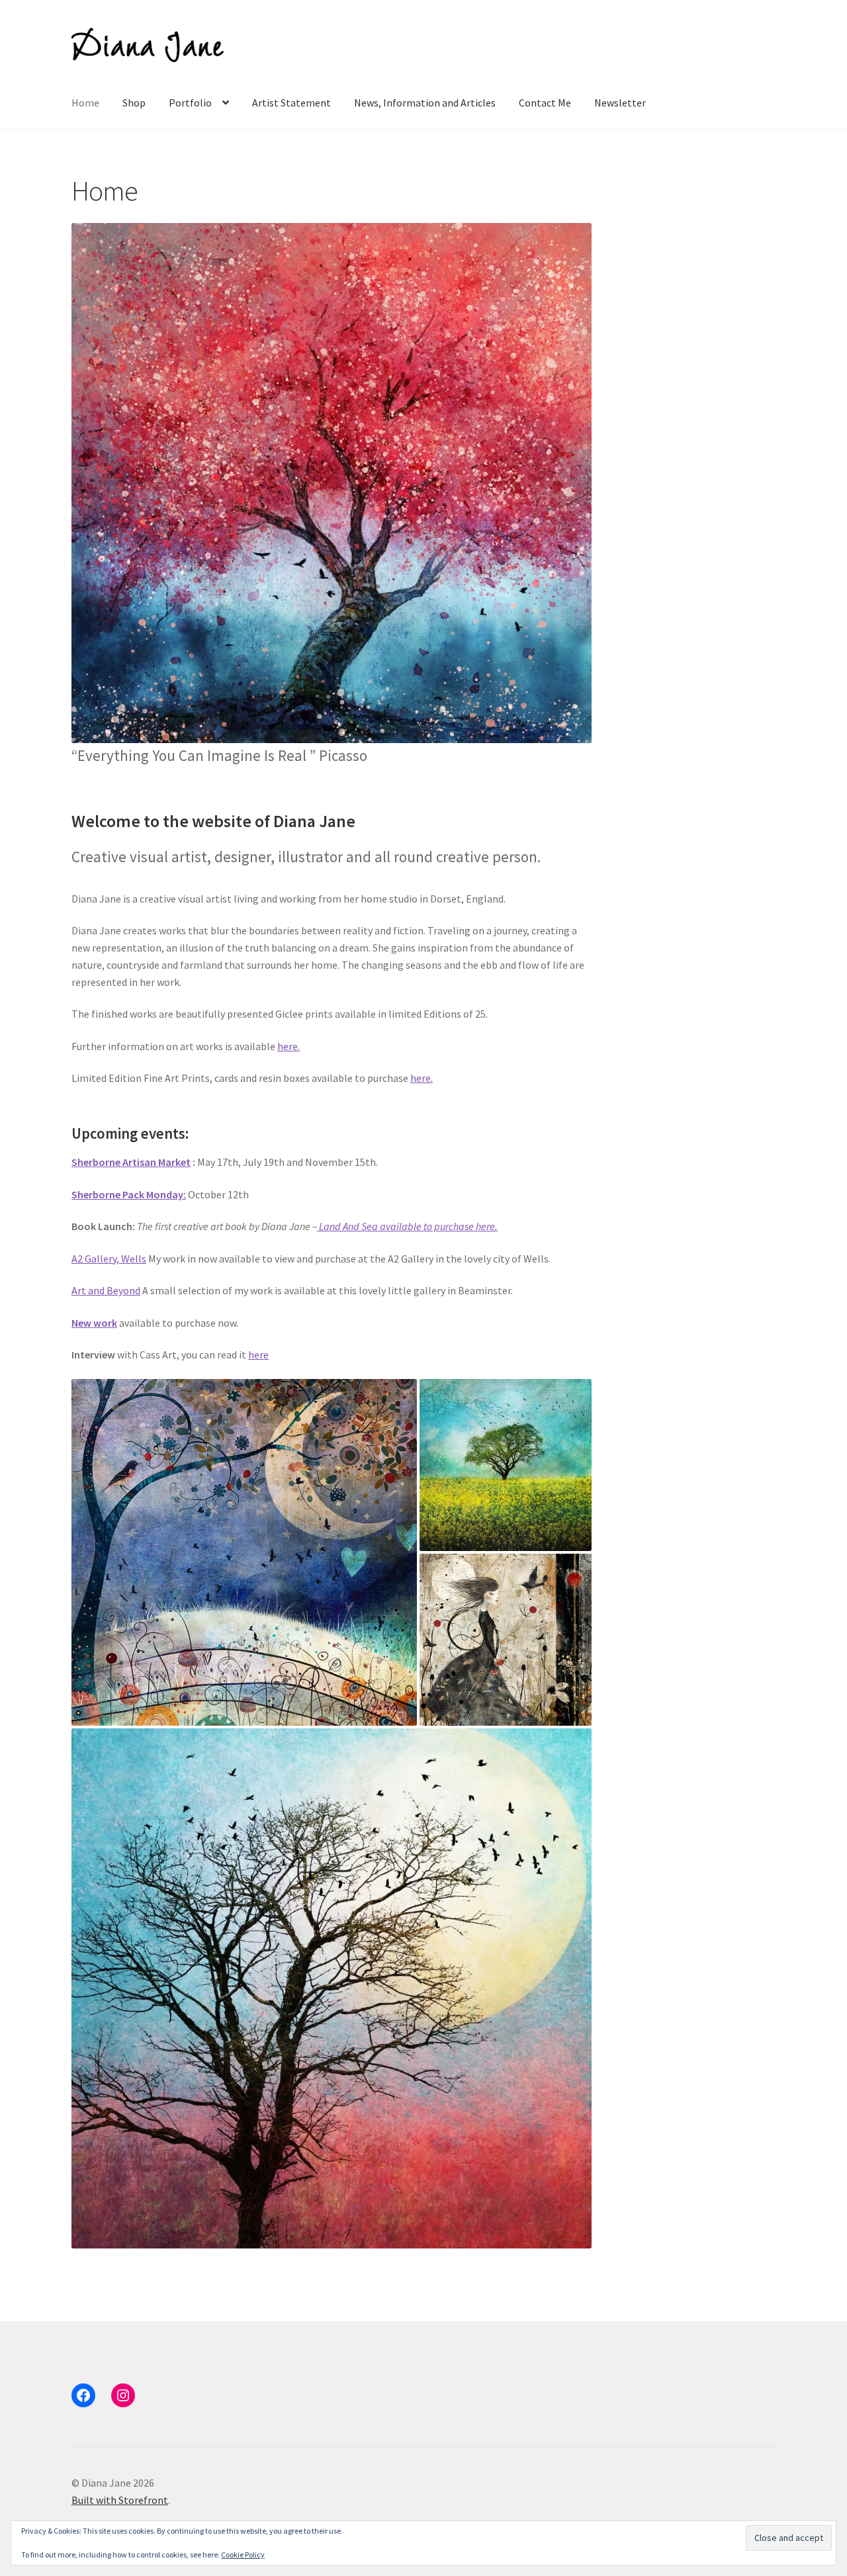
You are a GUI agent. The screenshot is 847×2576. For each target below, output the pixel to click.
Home (85, 103)
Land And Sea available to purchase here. (407, 1226)
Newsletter (620, 103)
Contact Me (545, 103)
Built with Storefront (120, 2500)
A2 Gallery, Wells (109, 1259)
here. (289, 1046)
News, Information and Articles (425, 103)
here (258, 1355)
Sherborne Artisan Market (131, 1162)
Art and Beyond (106, 1290)
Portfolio (190, 103)
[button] (332, 483)
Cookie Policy (243, 2554)
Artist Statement (291, 103)
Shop (134, 103)
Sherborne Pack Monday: (129, 1194)
